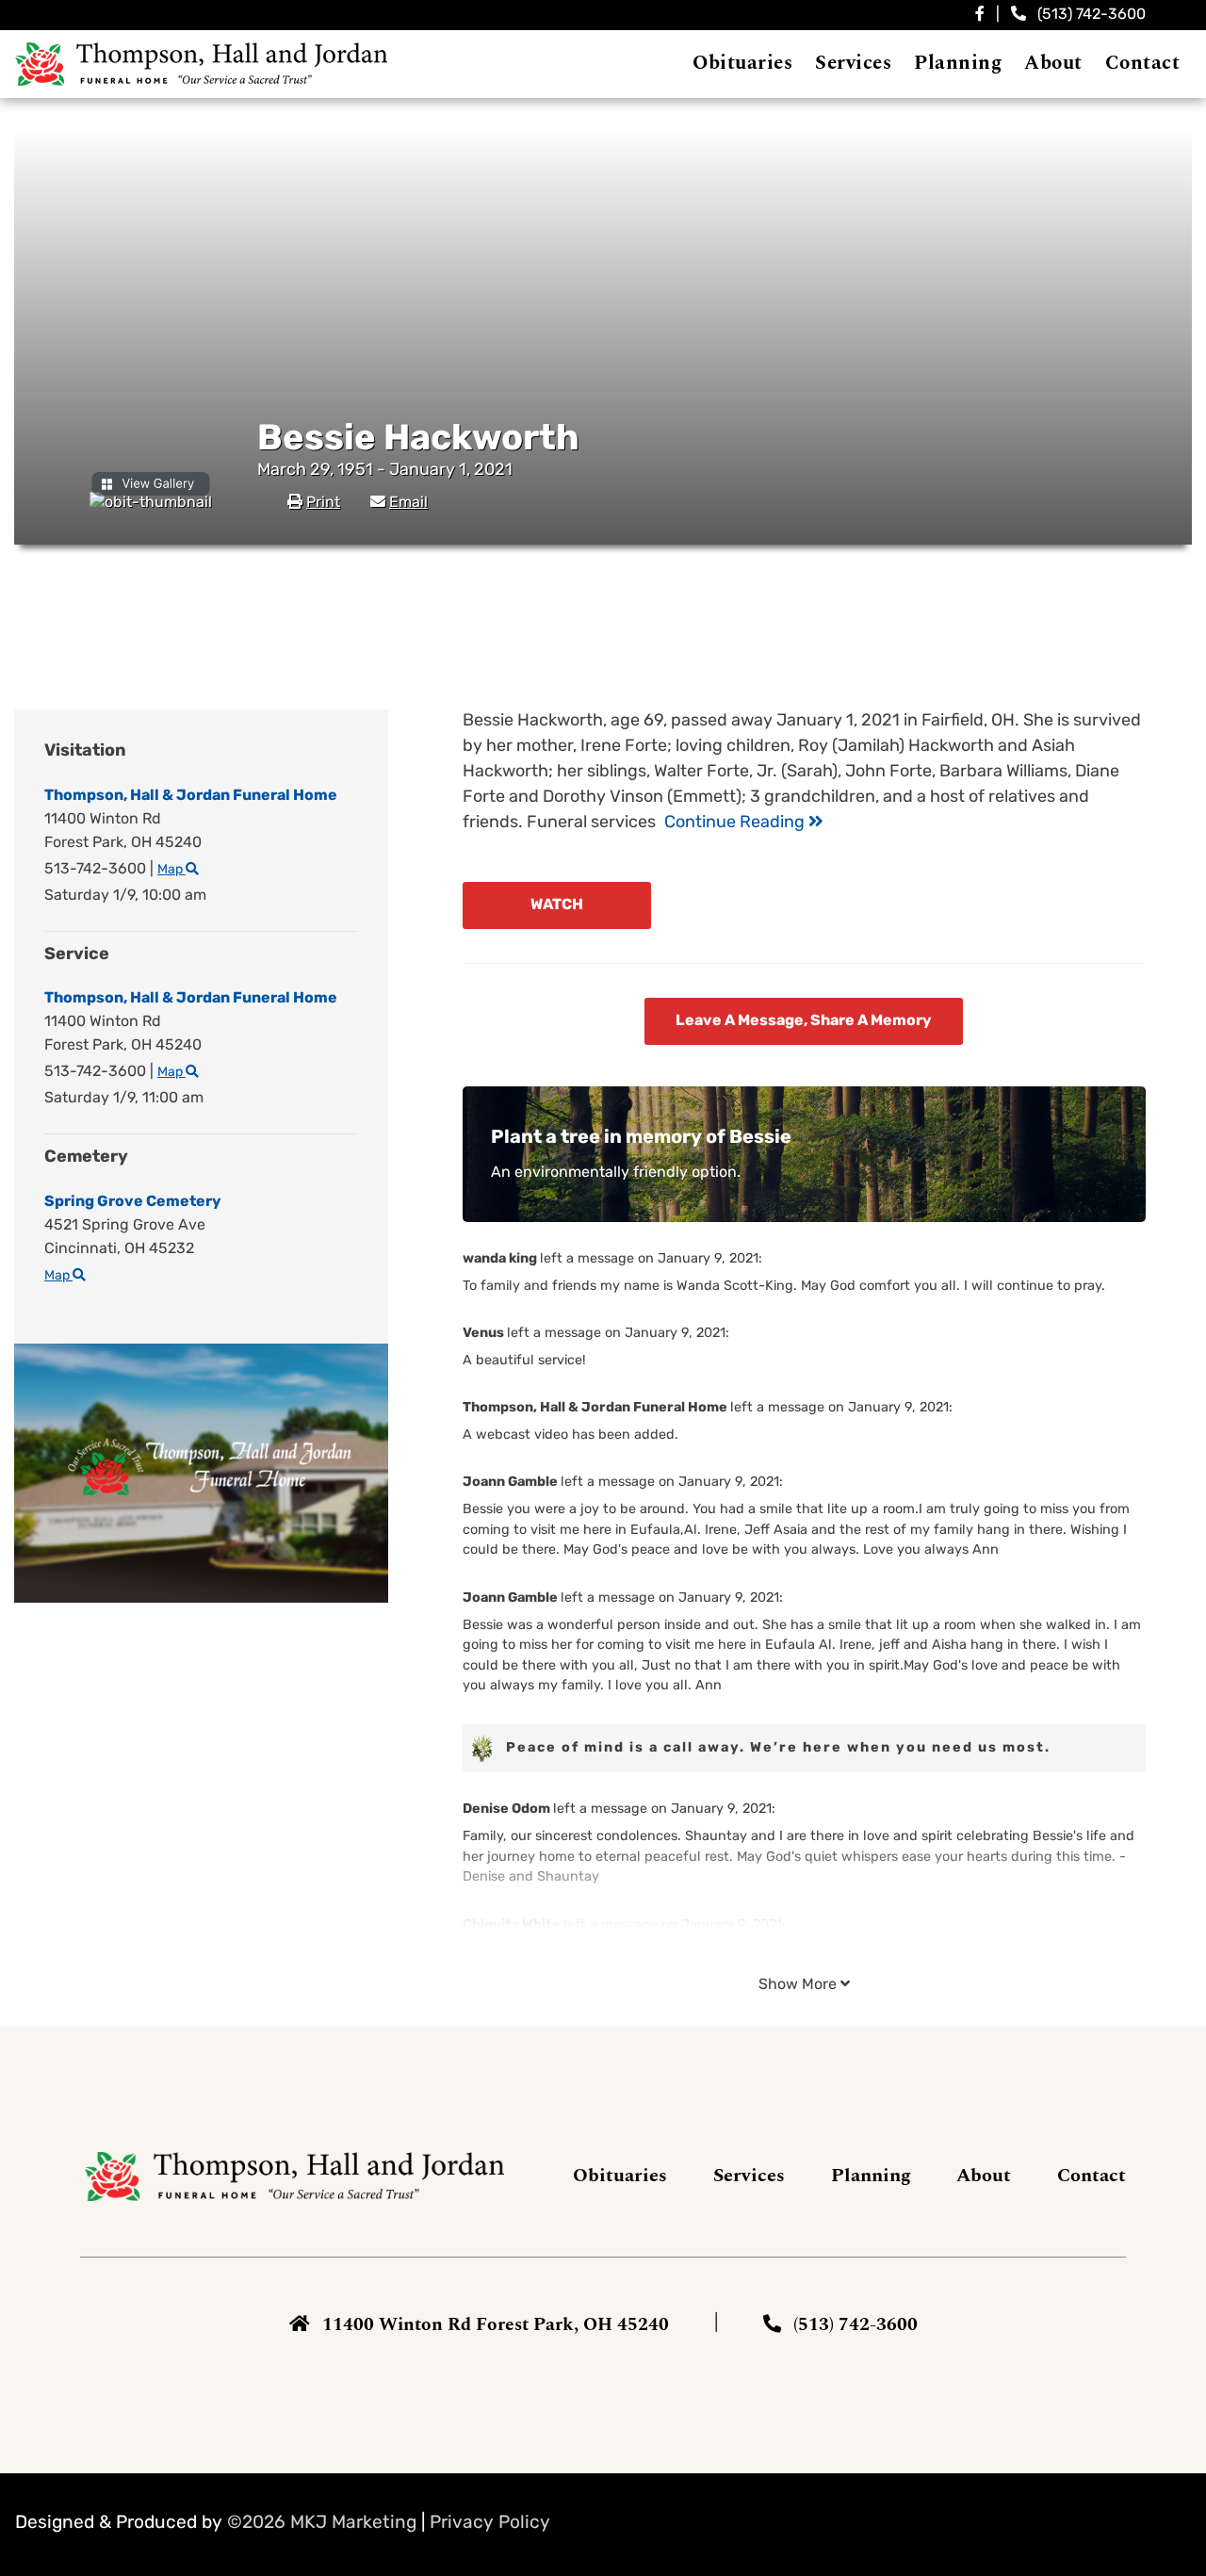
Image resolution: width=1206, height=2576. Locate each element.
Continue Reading (736, 823)
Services (749, 2176)
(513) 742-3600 (1092, 15)
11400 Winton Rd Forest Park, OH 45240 (496, 2325)
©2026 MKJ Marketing (322, 2524)
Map (171, 870)
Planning (871, 2176)
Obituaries (620, 2176)
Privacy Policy (490, 2524)
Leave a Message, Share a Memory (804, 1021)
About (984, 2176)
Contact (1092, 2176)
